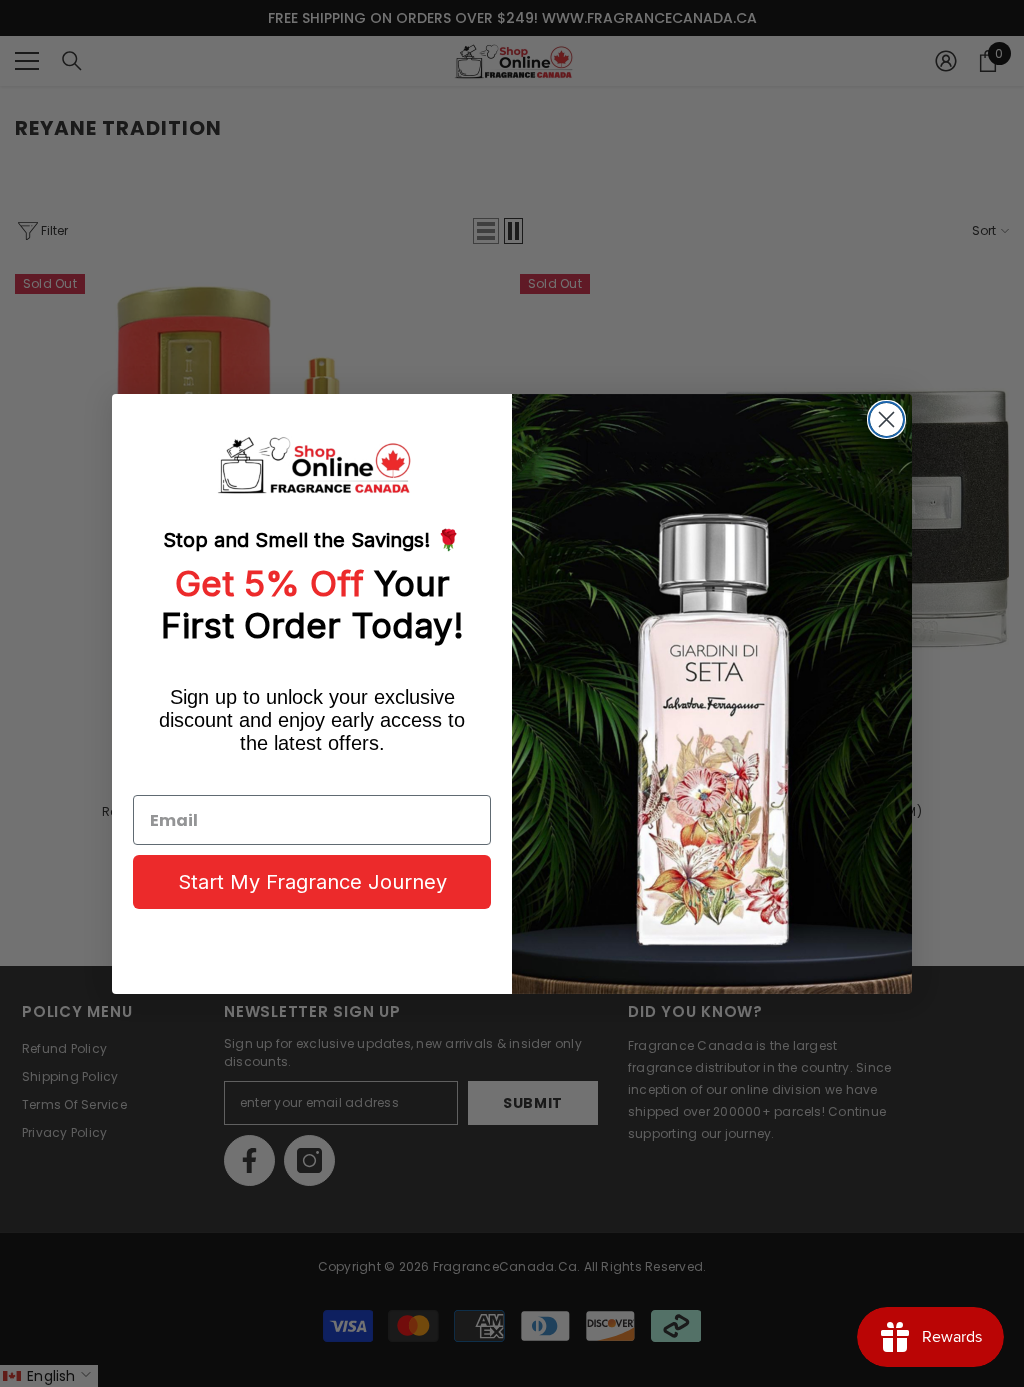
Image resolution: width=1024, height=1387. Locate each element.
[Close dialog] (886, 419)
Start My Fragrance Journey (312, 882)
